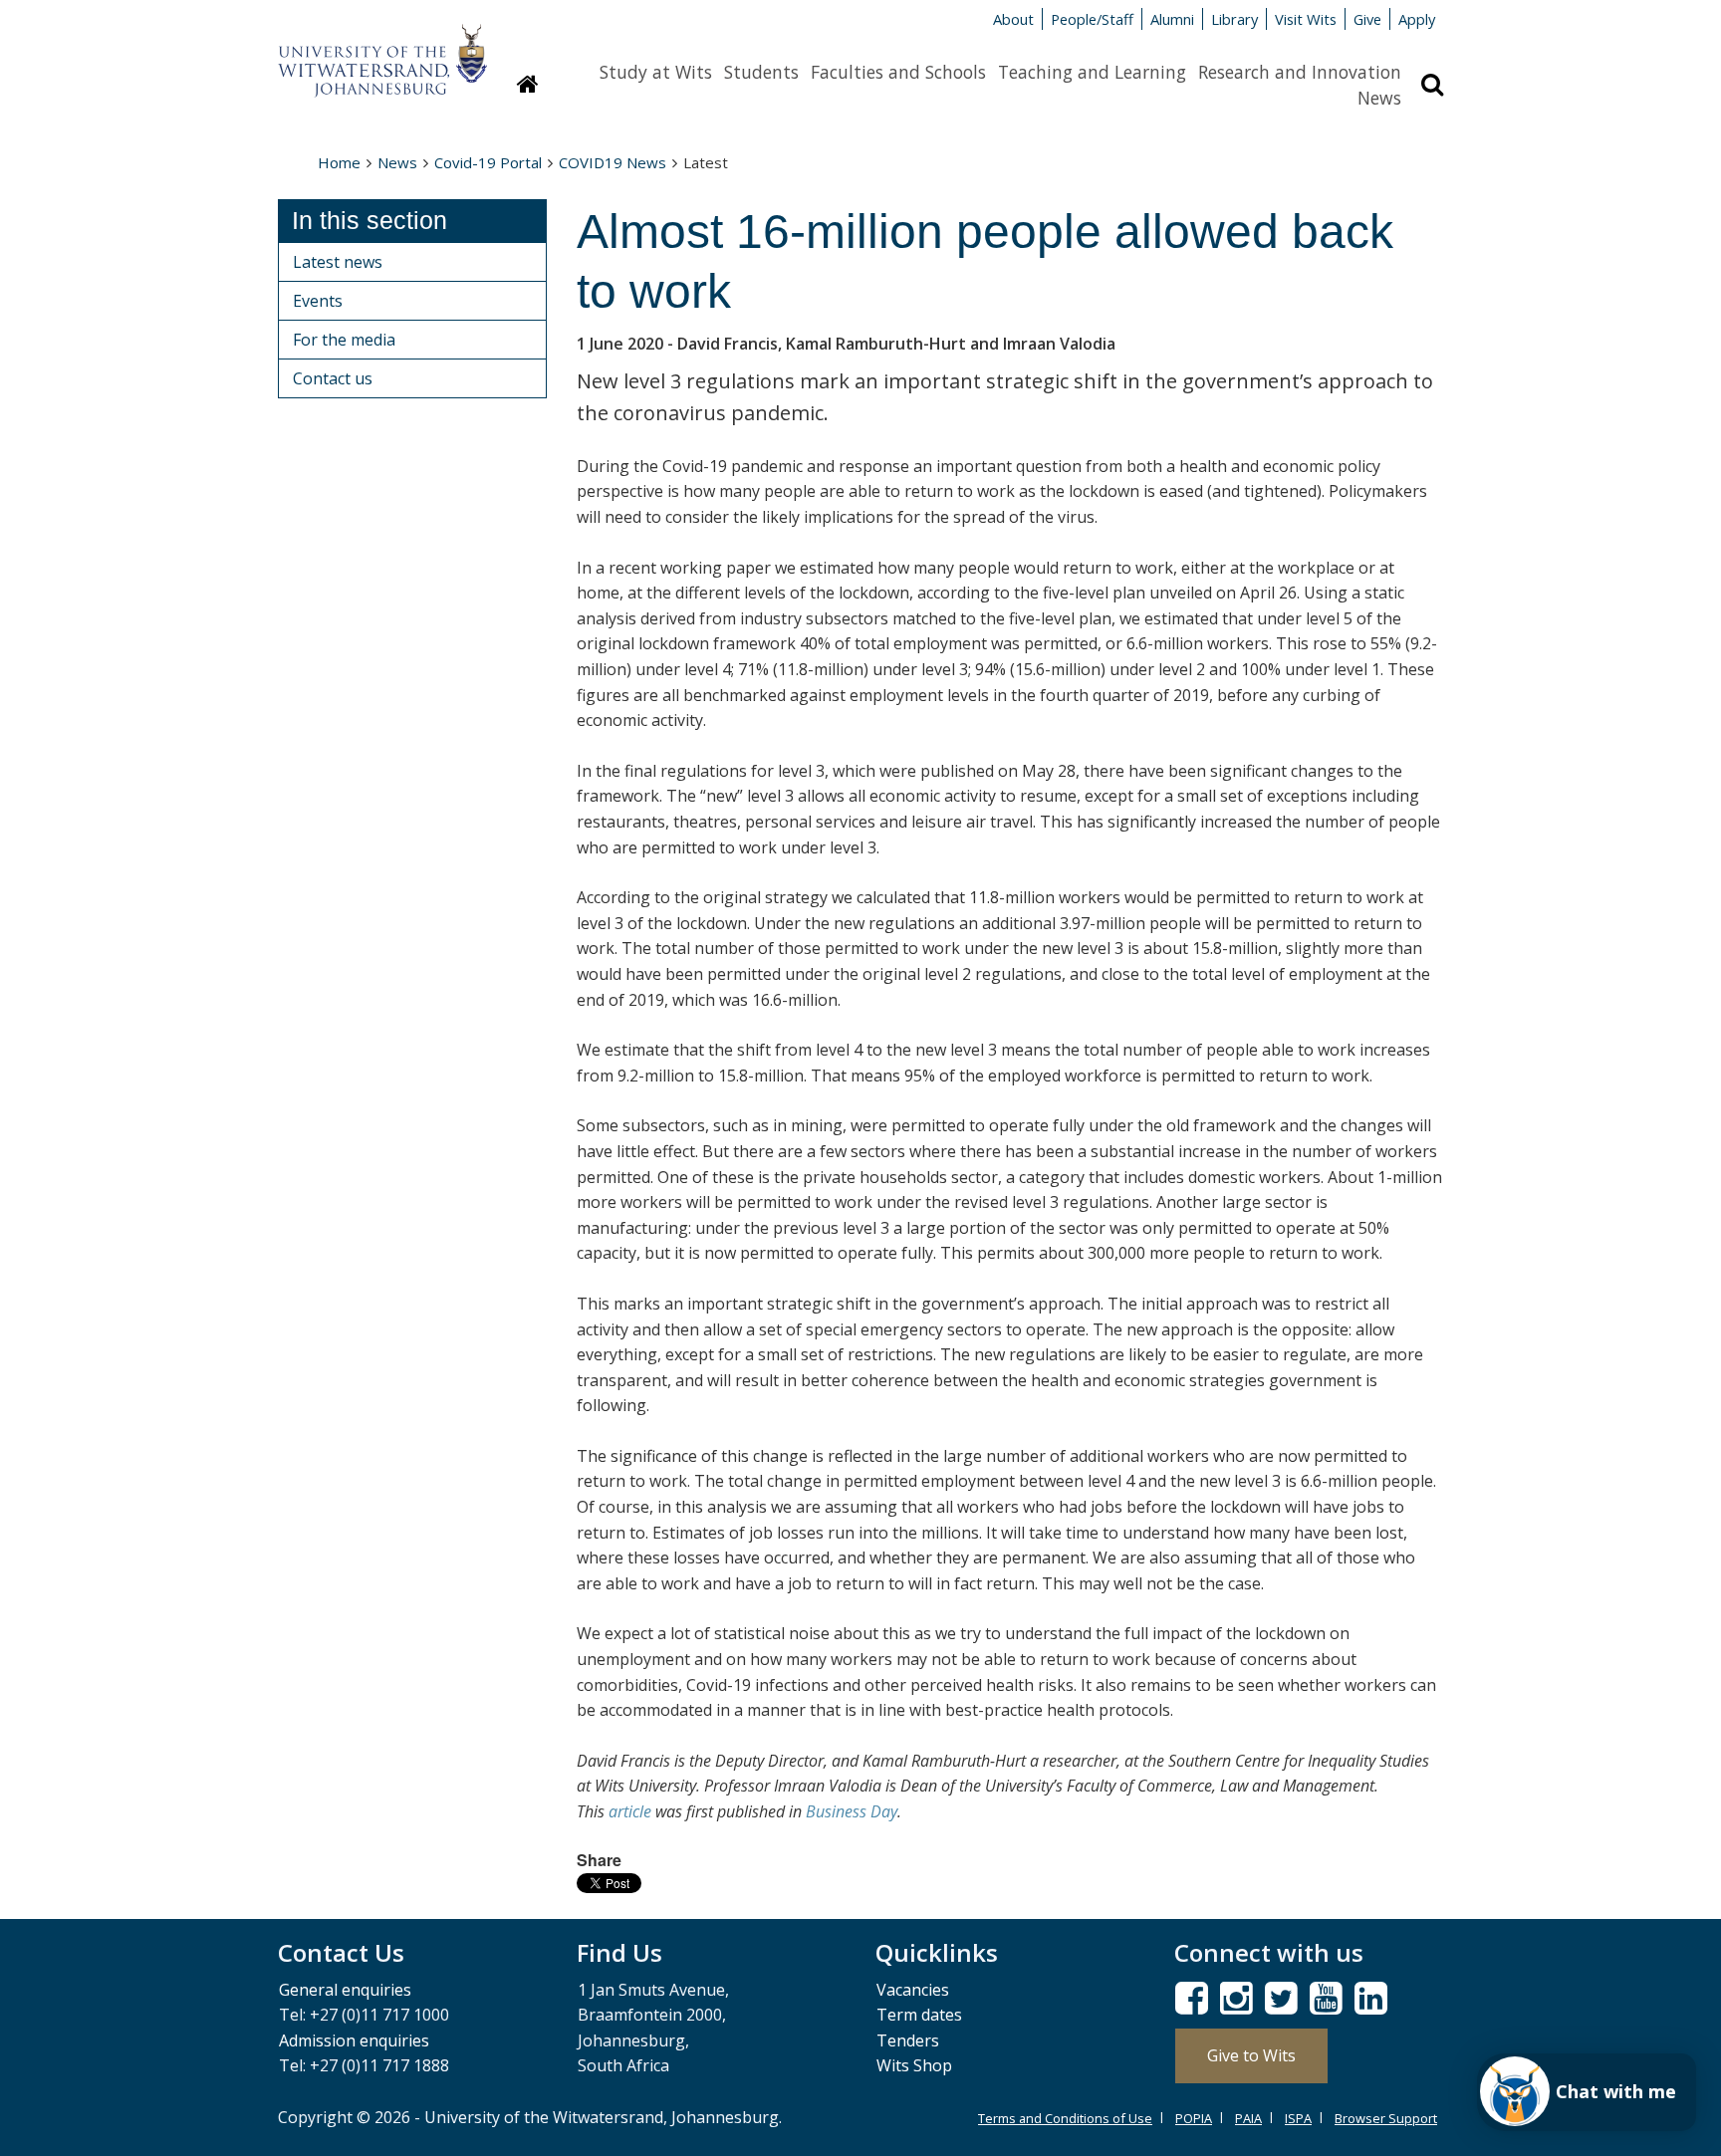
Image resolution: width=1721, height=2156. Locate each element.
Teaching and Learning (1092, 72)
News (1379, 98)
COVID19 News (613, 162)
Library (1234, 19)
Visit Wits (1306, 19)
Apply (1417, 19)
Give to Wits (1251, 2055)
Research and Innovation (1300, 72)
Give (1367, 19)
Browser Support (1386, 2118)
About (1013, 19)
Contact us (333, 378)
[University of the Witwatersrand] (382, 51)
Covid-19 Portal (488, 162)
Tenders (908, 2040)
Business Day (852, 1811)
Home (339, 162)
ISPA (1298, 2118)
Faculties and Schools (898, 72)
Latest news (338, 262)
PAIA (1248, 2118)
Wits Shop (914, 2065)
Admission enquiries (354, 2040)
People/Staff (1092, 19)
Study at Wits (656, 72)
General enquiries (345, 1990)
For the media (344, 340)
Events (318, 301)
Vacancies (913, 1990)
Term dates (919, 2015)
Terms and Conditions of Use (1065, 2118)
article (630, 1811)
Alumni (1172, 19)
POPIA (1194, 2118)
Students (761, 72)
